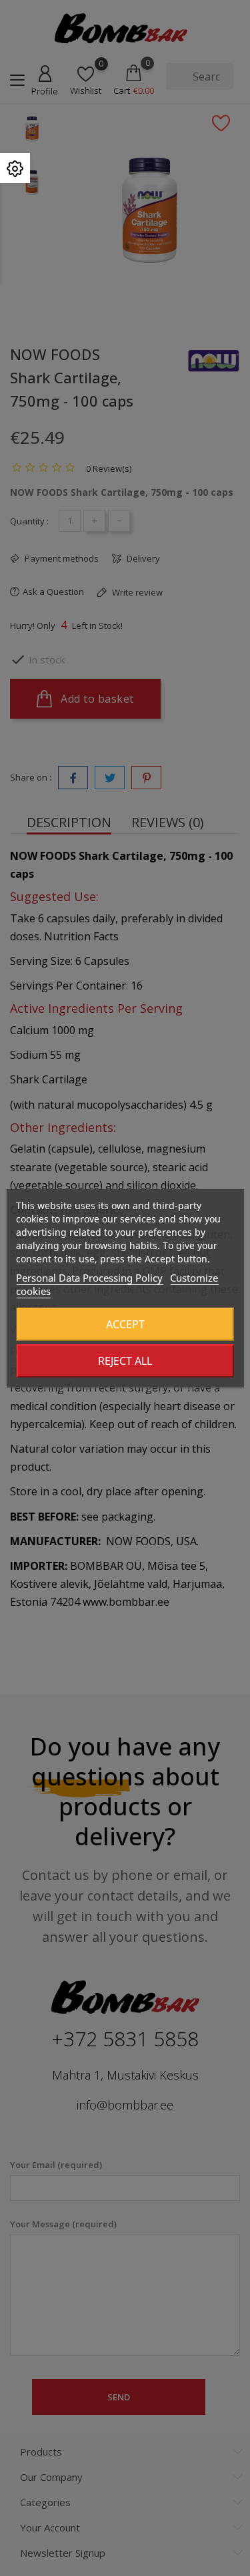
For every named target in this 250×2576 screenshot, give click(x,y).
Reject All (125, 1361)
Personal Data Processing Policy (89, 1278)
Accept (125, 1324)
